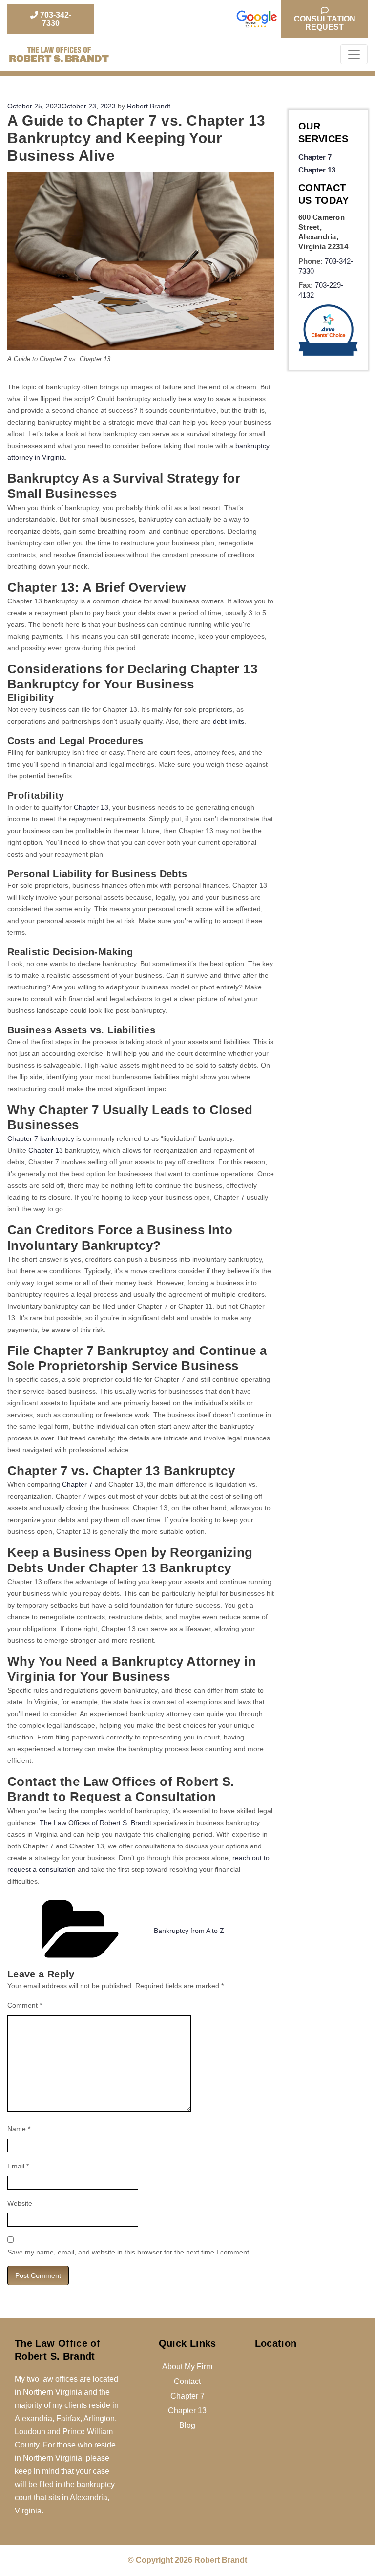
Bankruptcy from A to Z (189, 1931)
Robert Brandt (149, 106)
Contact (187, 2381)
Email (18, 2166)
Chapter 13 (91, 807)
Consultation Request (325, 23)
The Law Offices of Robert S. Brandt (95, 1823)
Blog (187, 2425)
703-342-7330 (55, 19)
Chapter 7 (77, 1484)
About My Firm (187, 2367)
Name (19, 2129)
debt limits (229, 721)
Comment (25, 2005)
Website (20, 2203)
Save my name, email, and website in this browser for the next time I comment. (129, 2252)
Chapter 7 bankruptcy (41, 1138)
